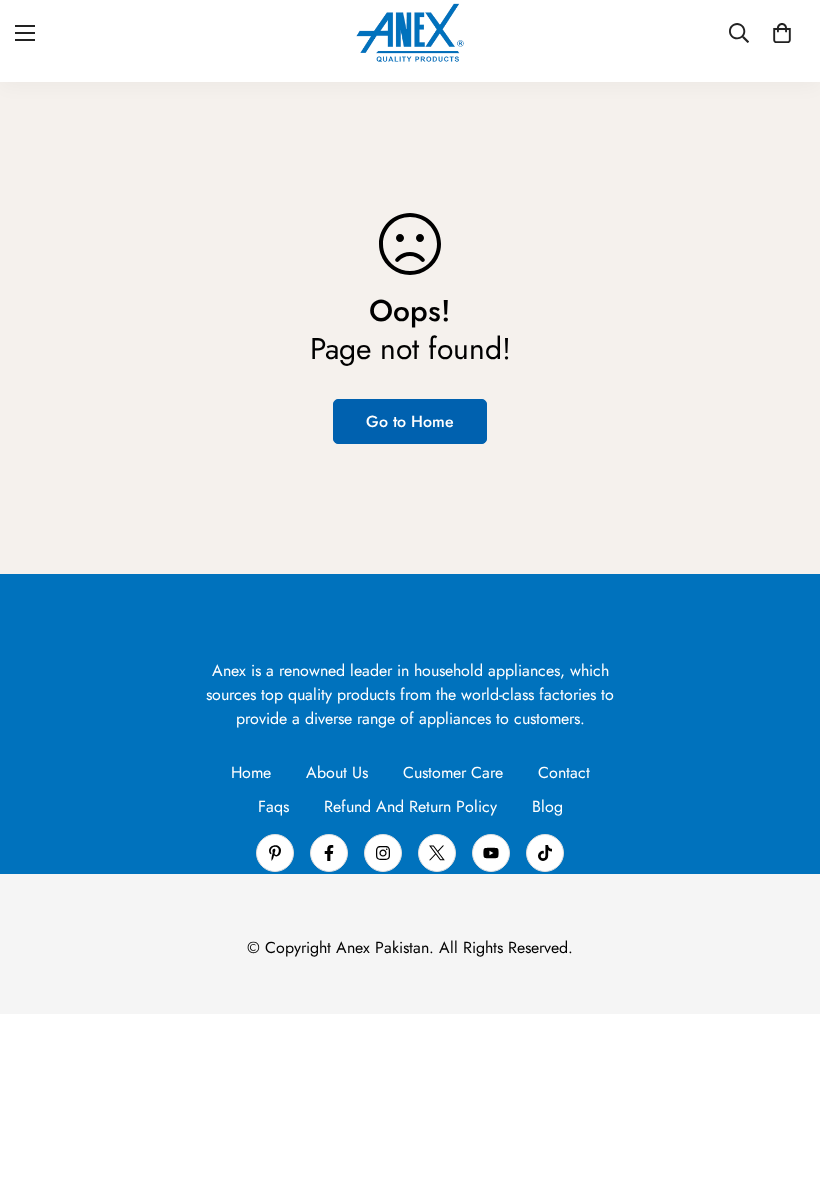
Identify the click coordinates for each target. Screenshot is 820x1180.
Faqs (273, 806)
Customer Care (453, 772)
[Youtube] (491, 853)
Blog (547, 806)
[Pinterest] (275, 853)
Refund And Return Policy (410, 806)
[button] (782, 33)
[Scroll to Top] (781, 1071)
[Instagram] (383, 853)
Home (251, 772)
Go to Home (410, 421)
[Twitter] (437, 853)
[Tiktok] (545, 853)
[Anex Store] (410, 33)
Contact (564, 772)
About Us (337, 772)
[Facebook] (329, 853)
